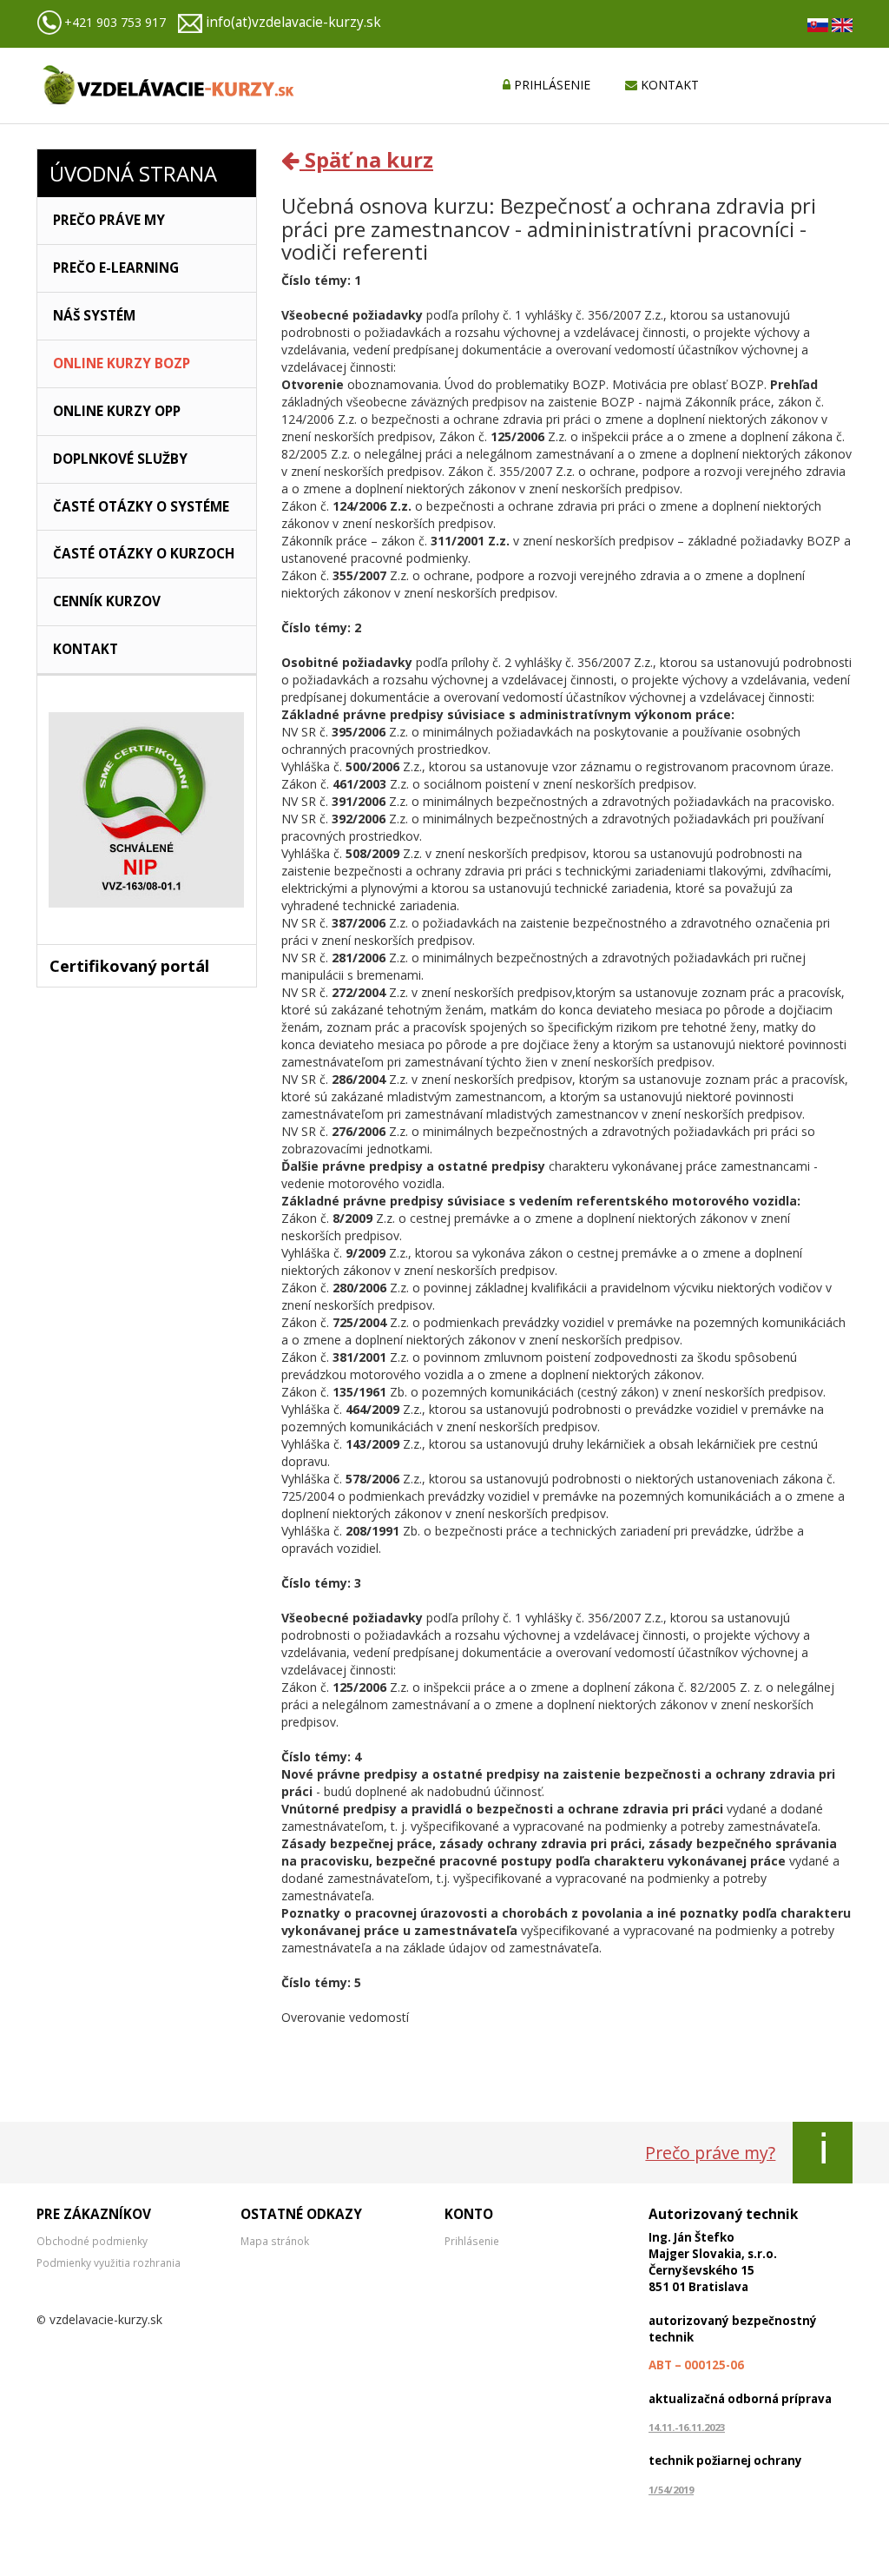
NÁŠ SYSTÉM (94, 316)
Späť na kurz (366, 159)
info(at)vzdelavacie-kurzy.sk (293, 22)
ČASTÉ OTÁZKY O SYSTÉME (141, 507)
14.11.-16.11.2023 (687, 2427)
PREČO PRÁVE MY (109, 220)
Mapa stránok (275, 2241)
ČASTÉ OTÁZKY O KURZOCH (144, 554)
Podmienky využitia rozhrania (109, 2262)
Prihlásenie (472, 2241)
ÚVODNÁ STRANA (133, 174)
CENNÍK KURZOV (107, 601)
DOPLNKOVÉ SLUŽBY (120, 459)
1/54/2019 (671, 2490)
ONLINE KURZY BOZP (122, 363)
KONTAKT (668, 85)
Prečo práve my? (710, 2153)
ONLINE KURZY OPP (117, 411)
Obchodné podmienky (92, 2241)
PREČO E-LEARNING (116, 268)
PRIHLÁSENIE (550, 85)
